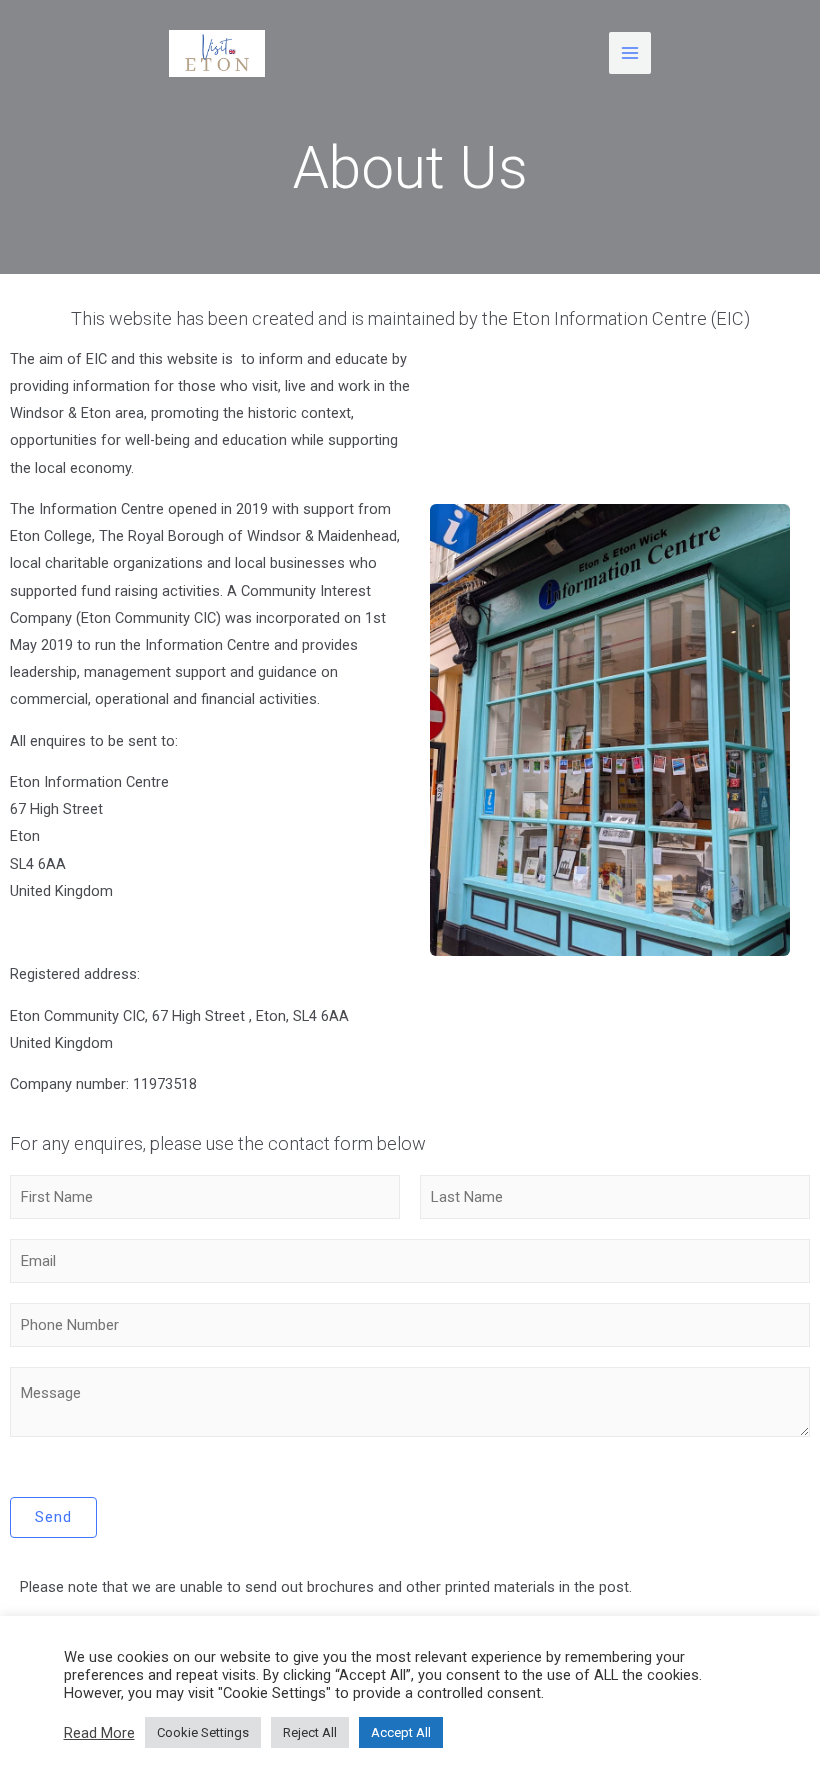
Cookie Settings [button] (203, 1732)
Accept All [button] (401, 1732)
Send (53, 1517)
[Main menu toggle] (630, 53)
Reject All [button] (310, 1732)
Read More (99, 1733)
